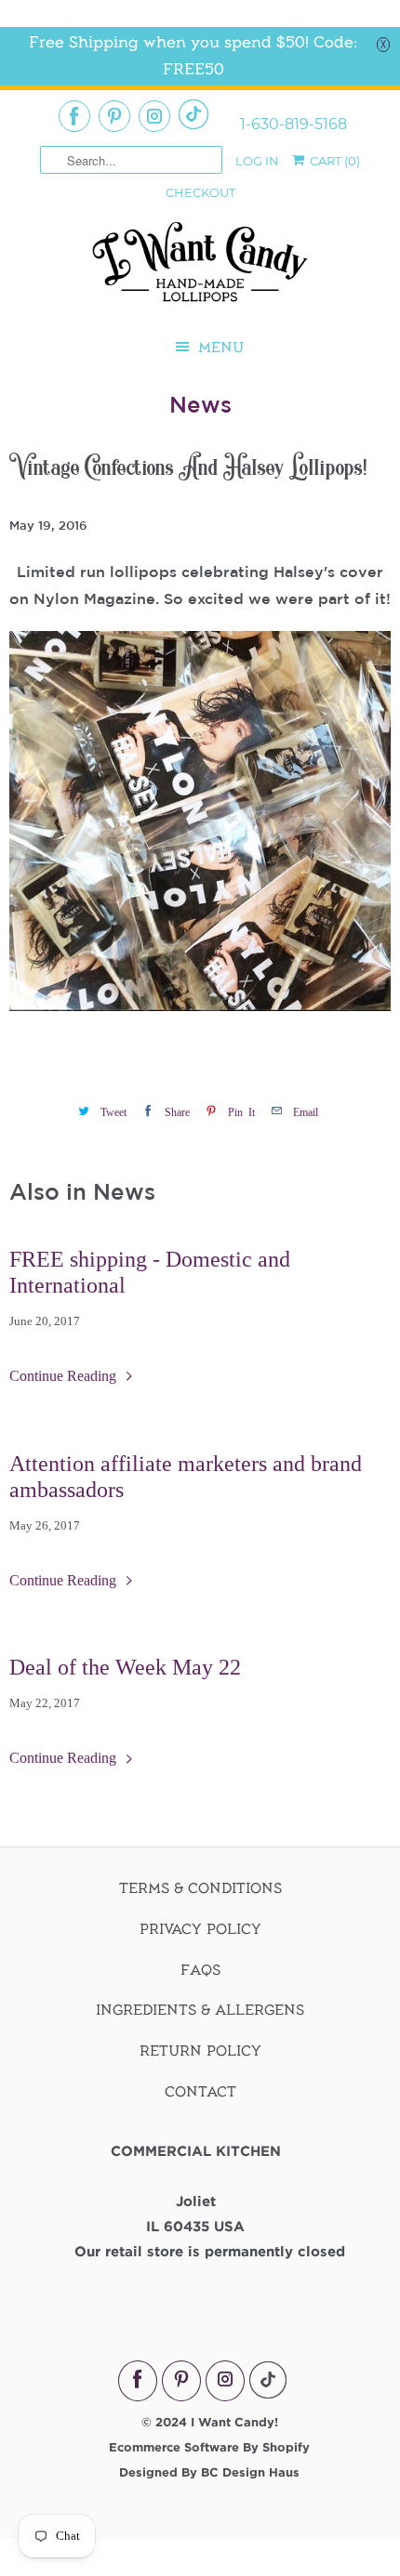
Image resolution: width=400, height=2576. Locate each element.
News (200, 404)
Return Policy (200, 2051)
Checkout (200, 192)
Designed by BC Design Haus (209, 2472)
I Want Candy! (234, 2422)
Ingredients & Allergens (200, 2010)
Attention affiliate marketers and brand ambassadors (186, 1477)
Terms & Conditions (200, 1888)
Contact (200, 2092)
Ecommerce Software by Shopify (209, 2447)
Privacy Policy (200, 1929)
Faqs (200, 1970)
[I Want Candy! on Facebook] (74, 116)
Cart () (333, 161)
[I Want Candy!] (200, 270)
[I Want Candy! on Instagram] (154, 116)
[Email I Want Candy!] (193, 114)
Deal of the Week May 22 (125, 1667)
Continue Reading (65, 1376)
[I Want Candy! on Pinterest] (114, 116)
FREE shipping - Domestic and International (150, 1272)
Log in (257, 161)
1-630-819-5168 (293, 125)
